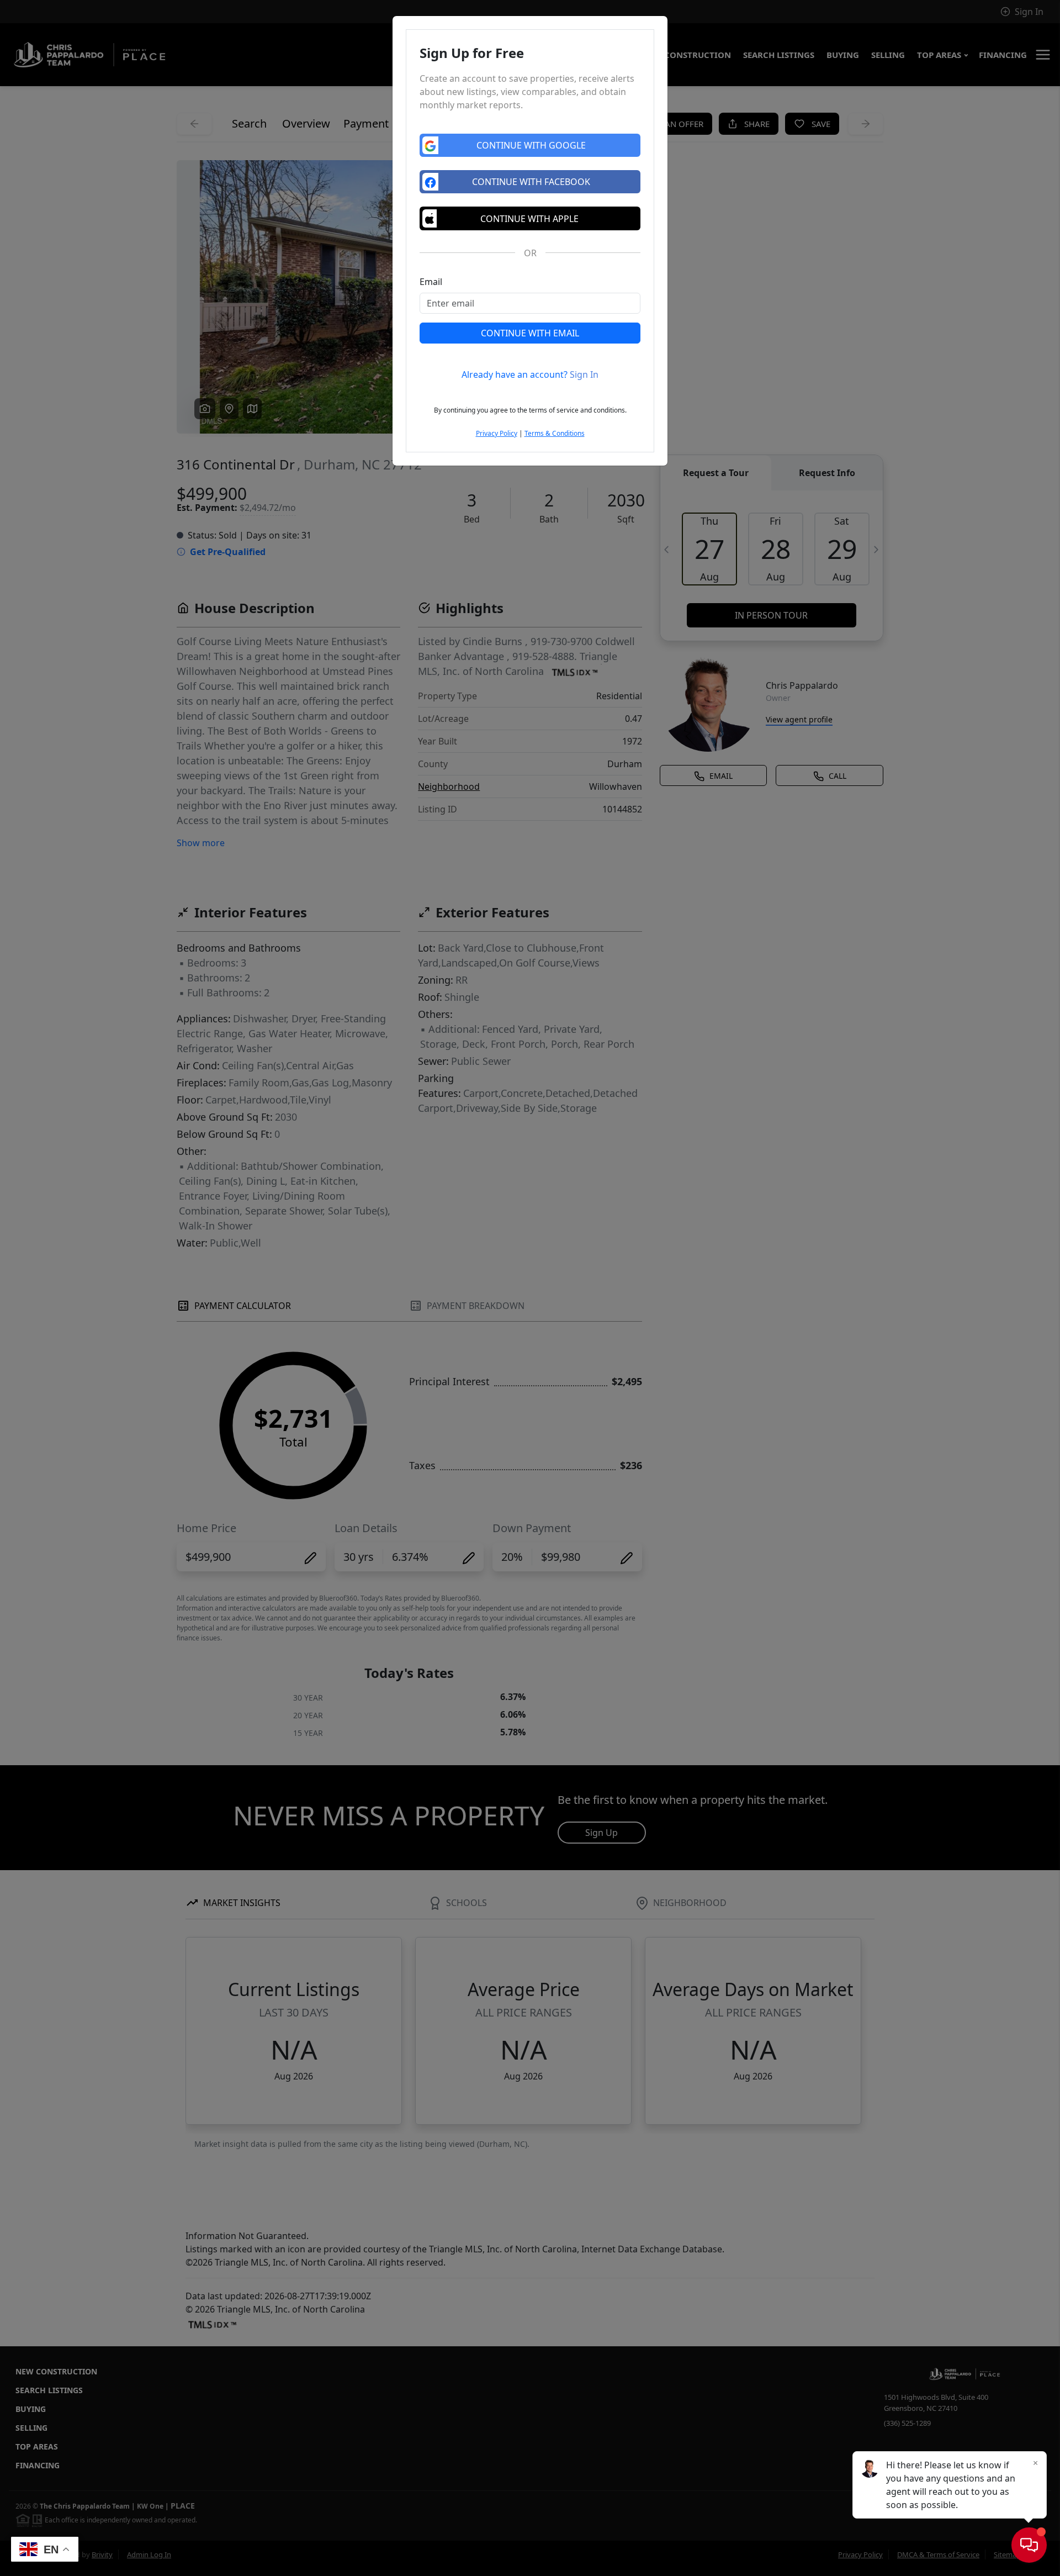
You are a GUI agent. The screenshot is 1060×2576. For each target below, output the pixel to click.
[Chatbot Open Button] (1029, 2545)
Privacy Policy (497, 433)
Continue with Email (530, 333)
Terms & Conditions (555, 433)
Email (431, 282)
